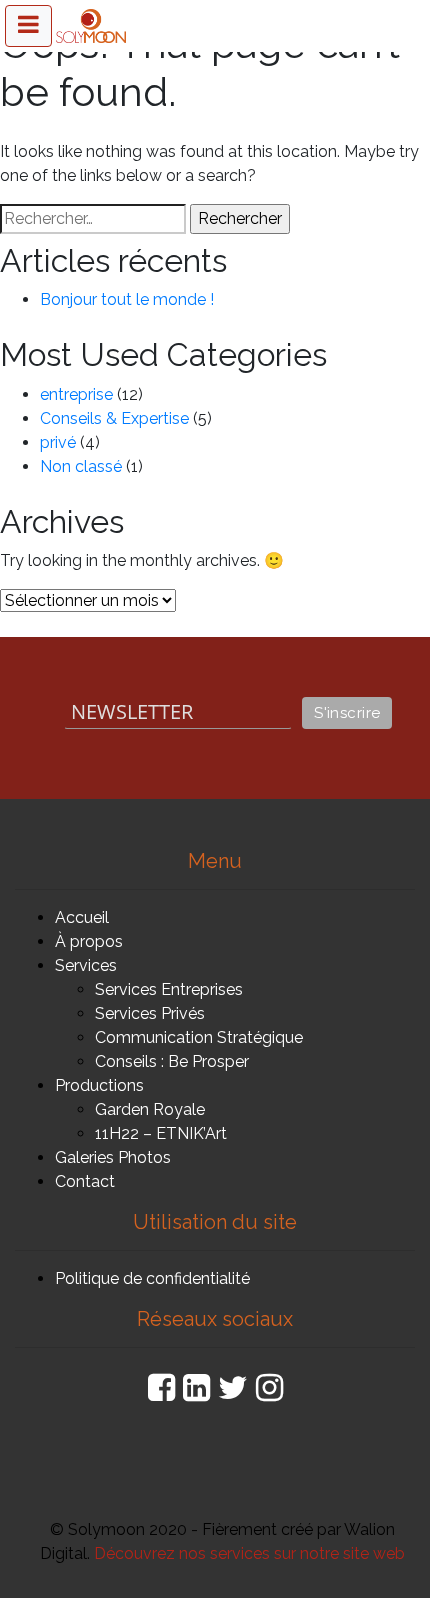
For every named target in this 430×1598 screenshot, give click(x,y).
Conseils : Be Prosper (172, 1061)
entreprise (76, 394)
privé (58, 442)
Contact (85, 1181)
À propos (89, 941)
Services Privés (150, 1013)
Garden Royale (150, 1109)
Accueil (82, 917)
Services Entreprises (169, 989)
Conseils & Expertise (114, 418)
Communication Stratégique (199, 1037)
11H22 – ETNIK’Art (161, 1133)
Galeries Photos (113, 1157)
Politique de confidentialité (152, 1278)
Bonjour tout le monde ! (127, 299)
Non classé (81, 466)
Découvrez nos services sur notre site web (249, 1553)
